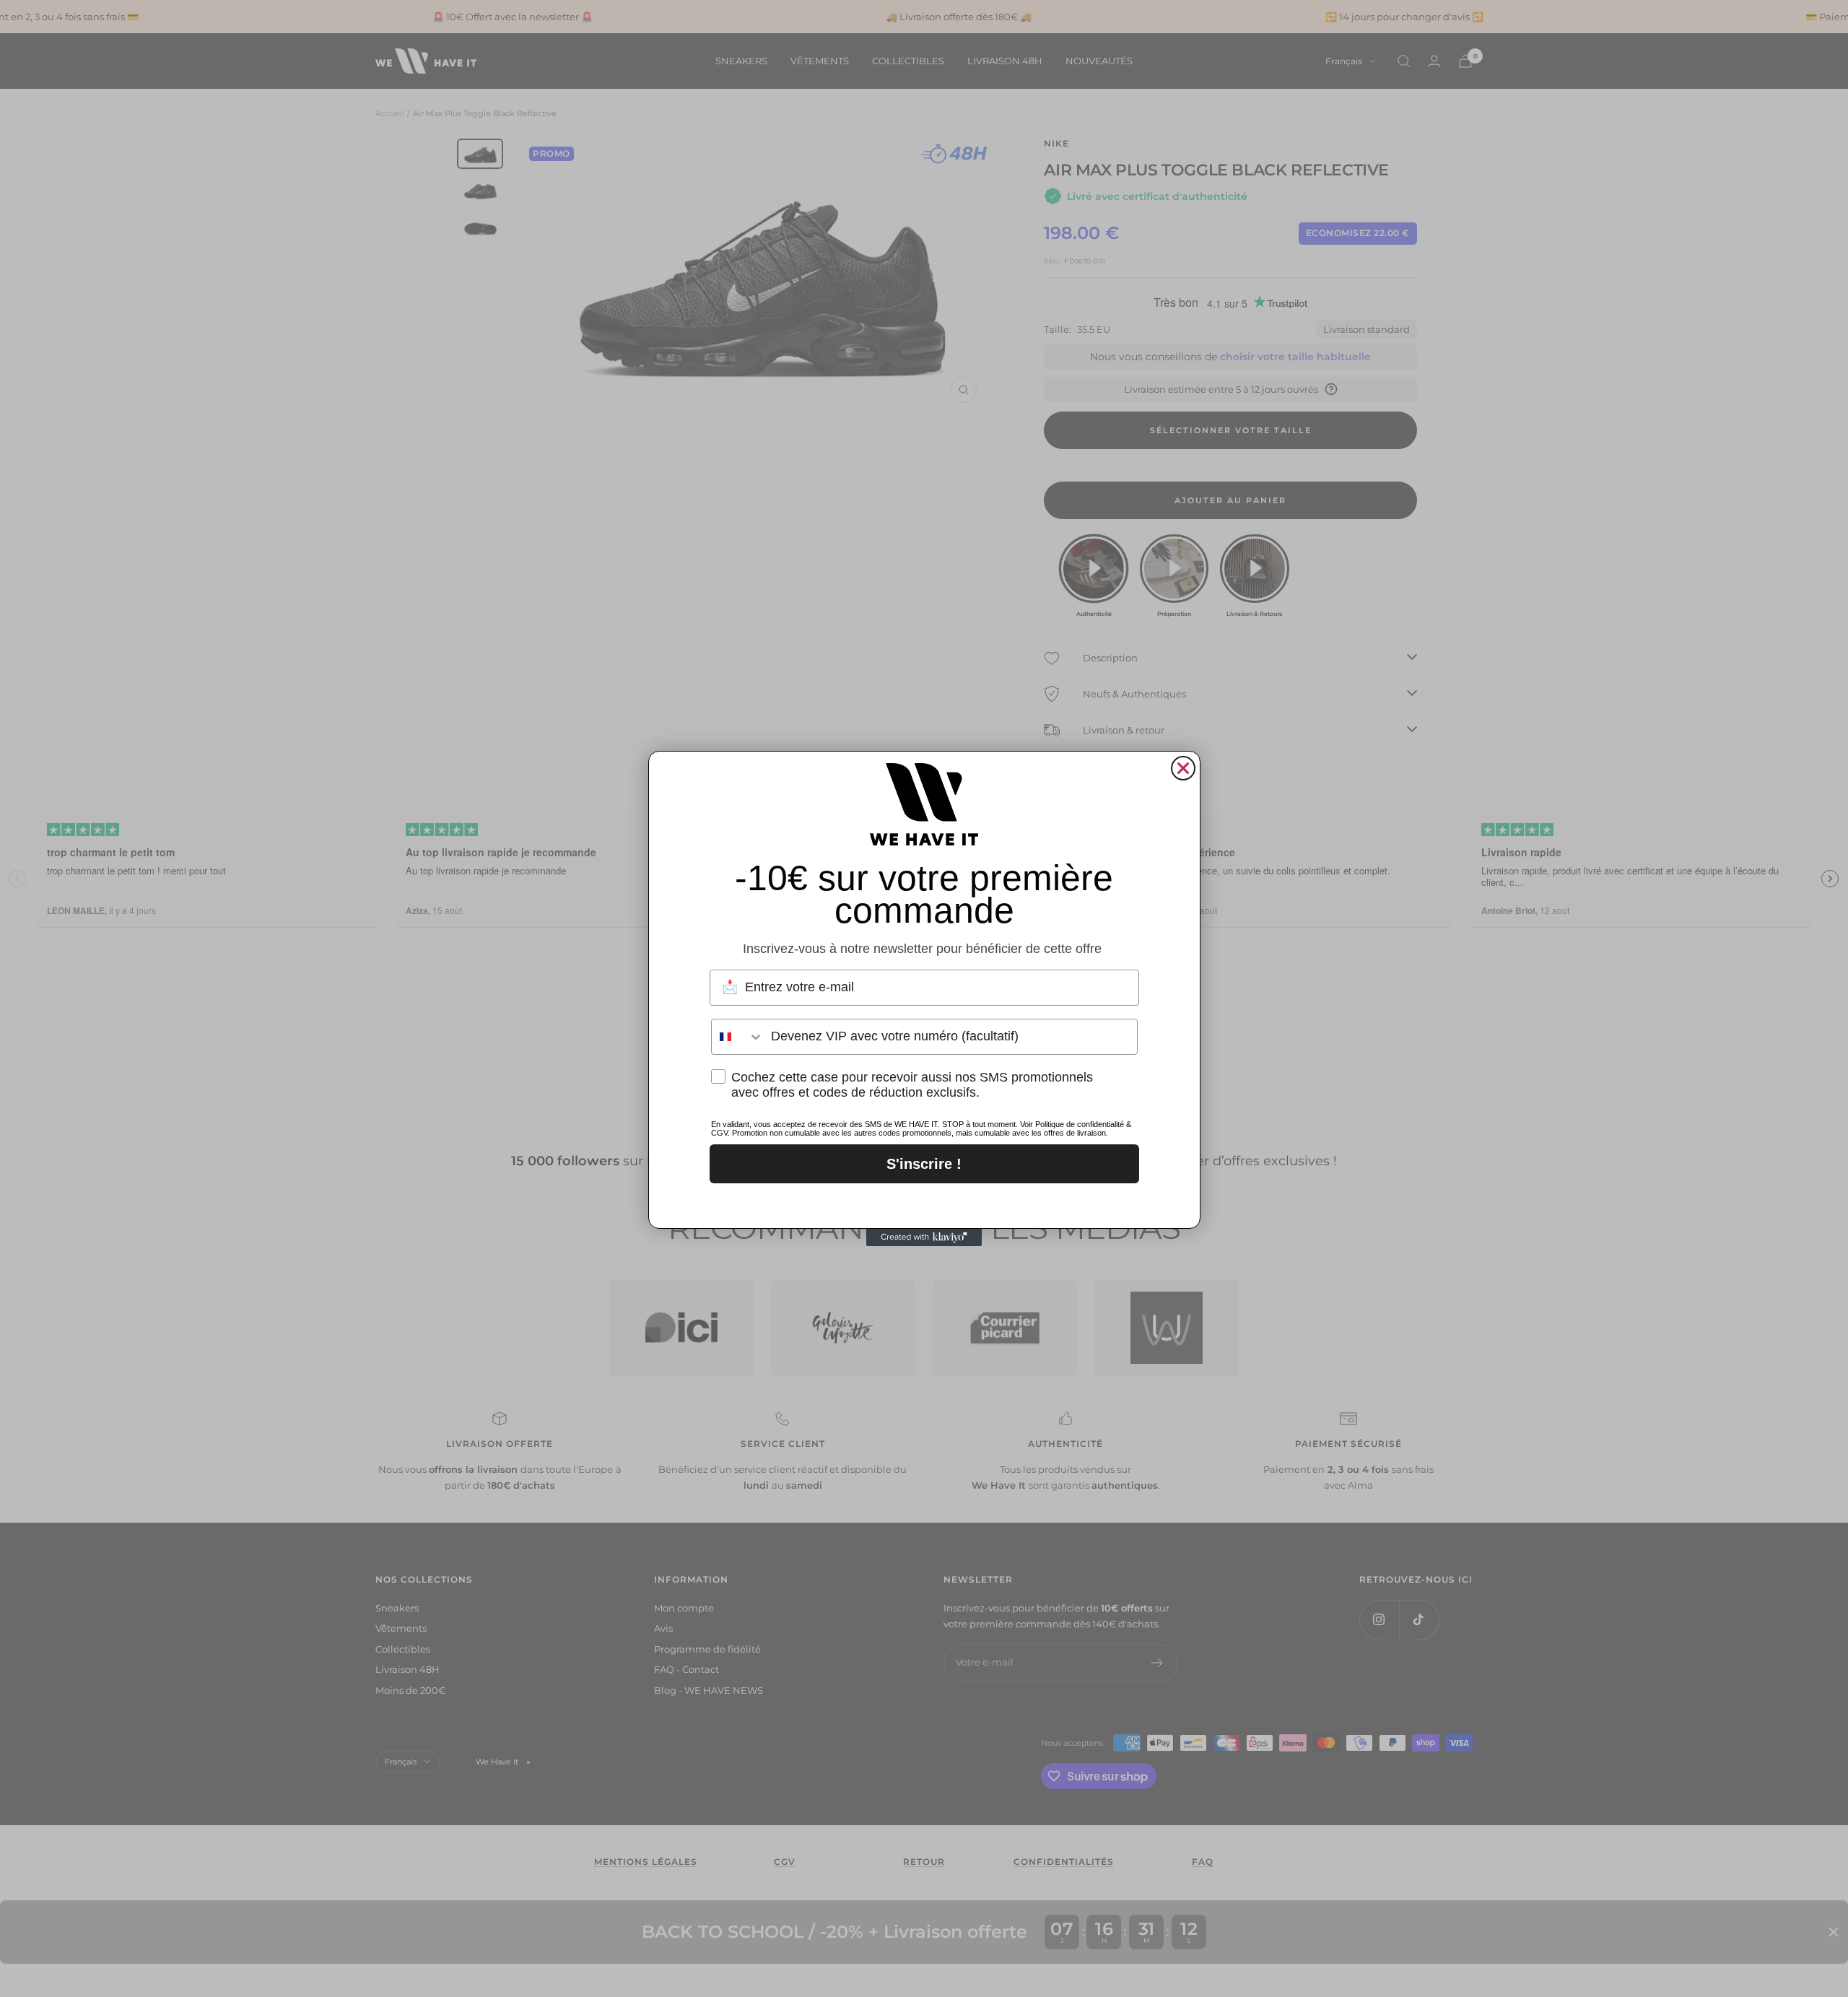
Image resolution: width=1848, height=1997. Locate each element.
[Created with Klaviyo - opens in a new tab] (924, 1237)
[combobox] (738, 1037)
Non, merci (924, 1202)
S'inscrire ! (924, 1164)
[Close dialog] (1183, 768)
